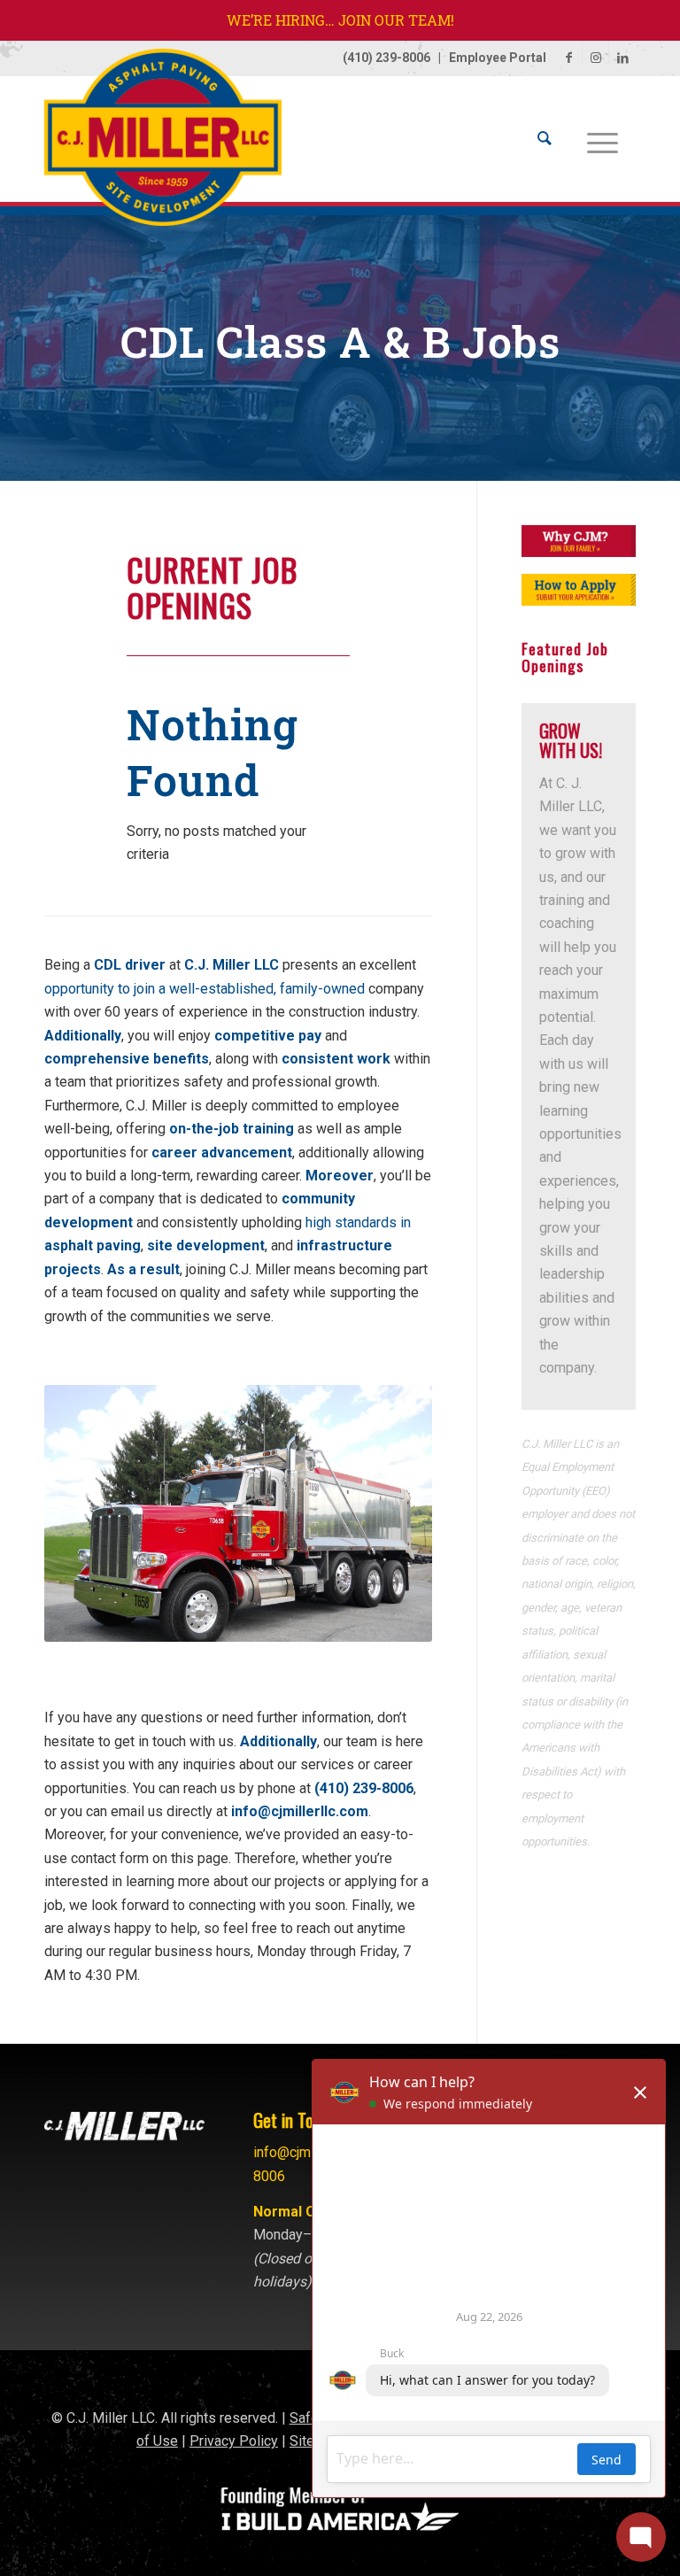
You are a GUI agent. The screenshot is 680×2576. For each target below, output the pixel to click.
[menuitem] (545, 139)
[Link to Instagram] (595, 58)
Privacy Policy (234, 2441)
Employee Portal (498, 58)
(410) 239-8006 (386, 58)
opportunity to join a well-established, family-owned (205, 989)
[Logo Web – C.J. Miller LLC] (163, 146)
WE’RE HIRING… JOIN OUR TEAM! (340, 20)
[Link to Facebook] (569, 58)
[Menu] (603, 139)
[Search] (545, 139)
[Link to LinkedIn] (622, 58)
